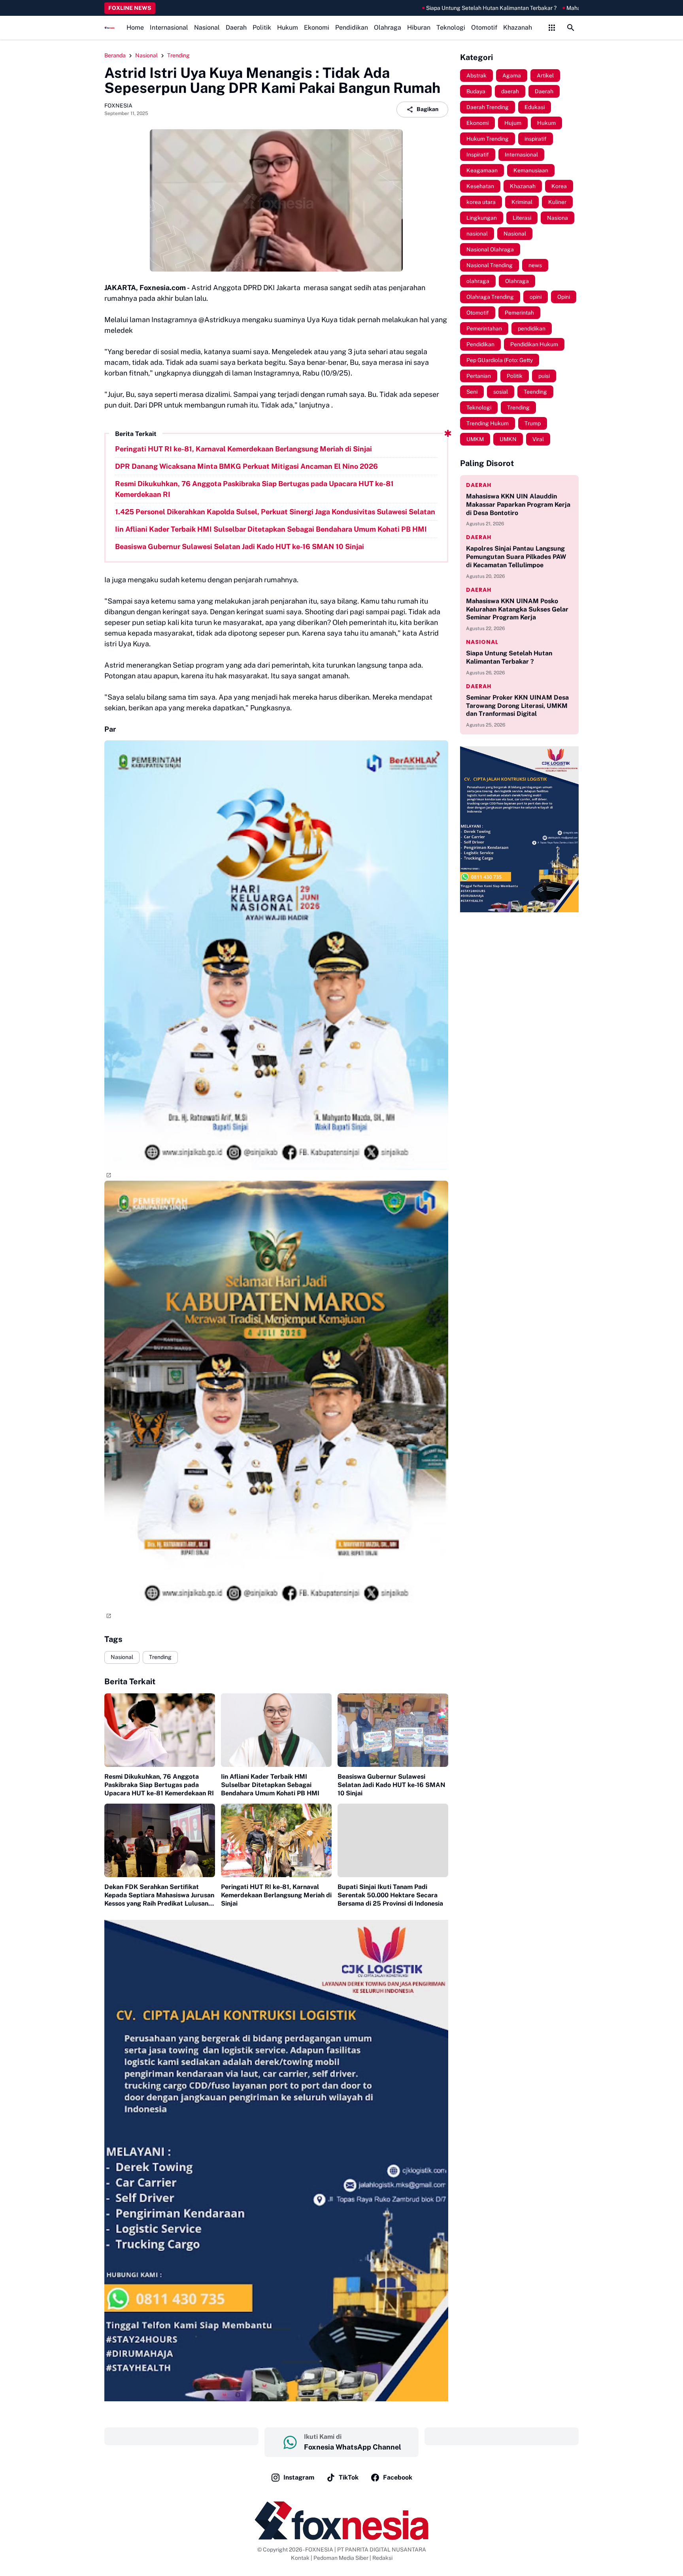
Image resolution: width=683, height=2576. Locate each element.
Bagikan (427, 109)
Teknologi (451, 27)
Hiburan (419, 27)
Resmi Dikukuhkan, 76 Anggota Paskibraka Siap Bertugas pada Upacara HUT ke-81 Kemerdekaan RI (254, 489)
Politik (262, 27)
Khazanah (518, 27)
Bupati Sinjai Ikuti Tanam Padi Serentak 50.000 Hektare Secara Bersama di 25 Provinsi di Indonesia (390, 1895)
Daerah (236, 27)
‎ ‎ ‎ (181, 2436)
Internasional (169, 27)
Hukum (288, 27)
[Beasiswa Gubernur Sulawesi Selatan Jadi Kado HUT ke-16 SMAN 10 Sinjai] (393, 1730)
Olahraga (388, 27)
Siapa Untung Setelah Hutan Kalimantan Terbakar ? (394, 8)
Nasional (207, 27)
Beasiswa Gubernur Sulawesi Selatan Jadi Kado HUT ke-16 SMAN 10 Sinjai (240, 546)
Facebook (398, 2477)
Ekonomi (317, 27)
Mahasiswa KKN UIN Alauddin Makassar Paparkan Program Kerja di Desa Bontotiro (518, 505)
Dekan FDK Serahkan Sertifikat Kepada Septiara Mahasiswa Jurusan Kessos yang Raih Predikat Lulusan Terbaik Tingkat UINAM (159, 1895)
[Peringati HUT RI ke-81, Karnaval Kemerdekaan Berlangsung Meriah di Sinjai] (276, 1841)
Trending (160, 1657)
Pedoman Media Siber (341, 2558)
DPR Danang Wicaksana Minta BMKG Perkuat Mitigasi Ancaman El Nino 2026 (246, 466)
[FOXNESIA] (109, 28)
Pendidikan (352, 27)
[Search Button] (571, 28)
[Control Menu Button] (552, 28)
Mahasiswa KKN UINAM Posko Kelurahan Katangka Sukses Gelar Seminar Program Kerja (517, 609)
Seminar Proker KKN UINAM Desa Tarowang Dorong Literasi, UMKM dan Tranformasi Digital (517, 706)
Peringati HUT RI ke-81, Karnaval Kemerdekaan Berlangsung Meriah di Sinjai (243, 449)
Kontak (300, 2558)
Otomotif (484, 27)
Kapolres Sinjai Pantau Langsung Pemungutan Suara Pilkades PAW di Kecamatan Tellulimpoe (516, 557)
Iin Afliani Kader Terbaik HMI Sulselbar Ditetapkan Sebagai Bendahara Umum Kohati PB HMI (271, 529)
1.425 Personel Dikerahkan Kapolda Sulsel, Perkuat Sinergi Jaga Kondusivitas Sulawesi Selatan (275, 512)
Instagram (299, 2477)
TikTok (349, 2477)
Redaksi (382, 2558)
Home (135, 27)
